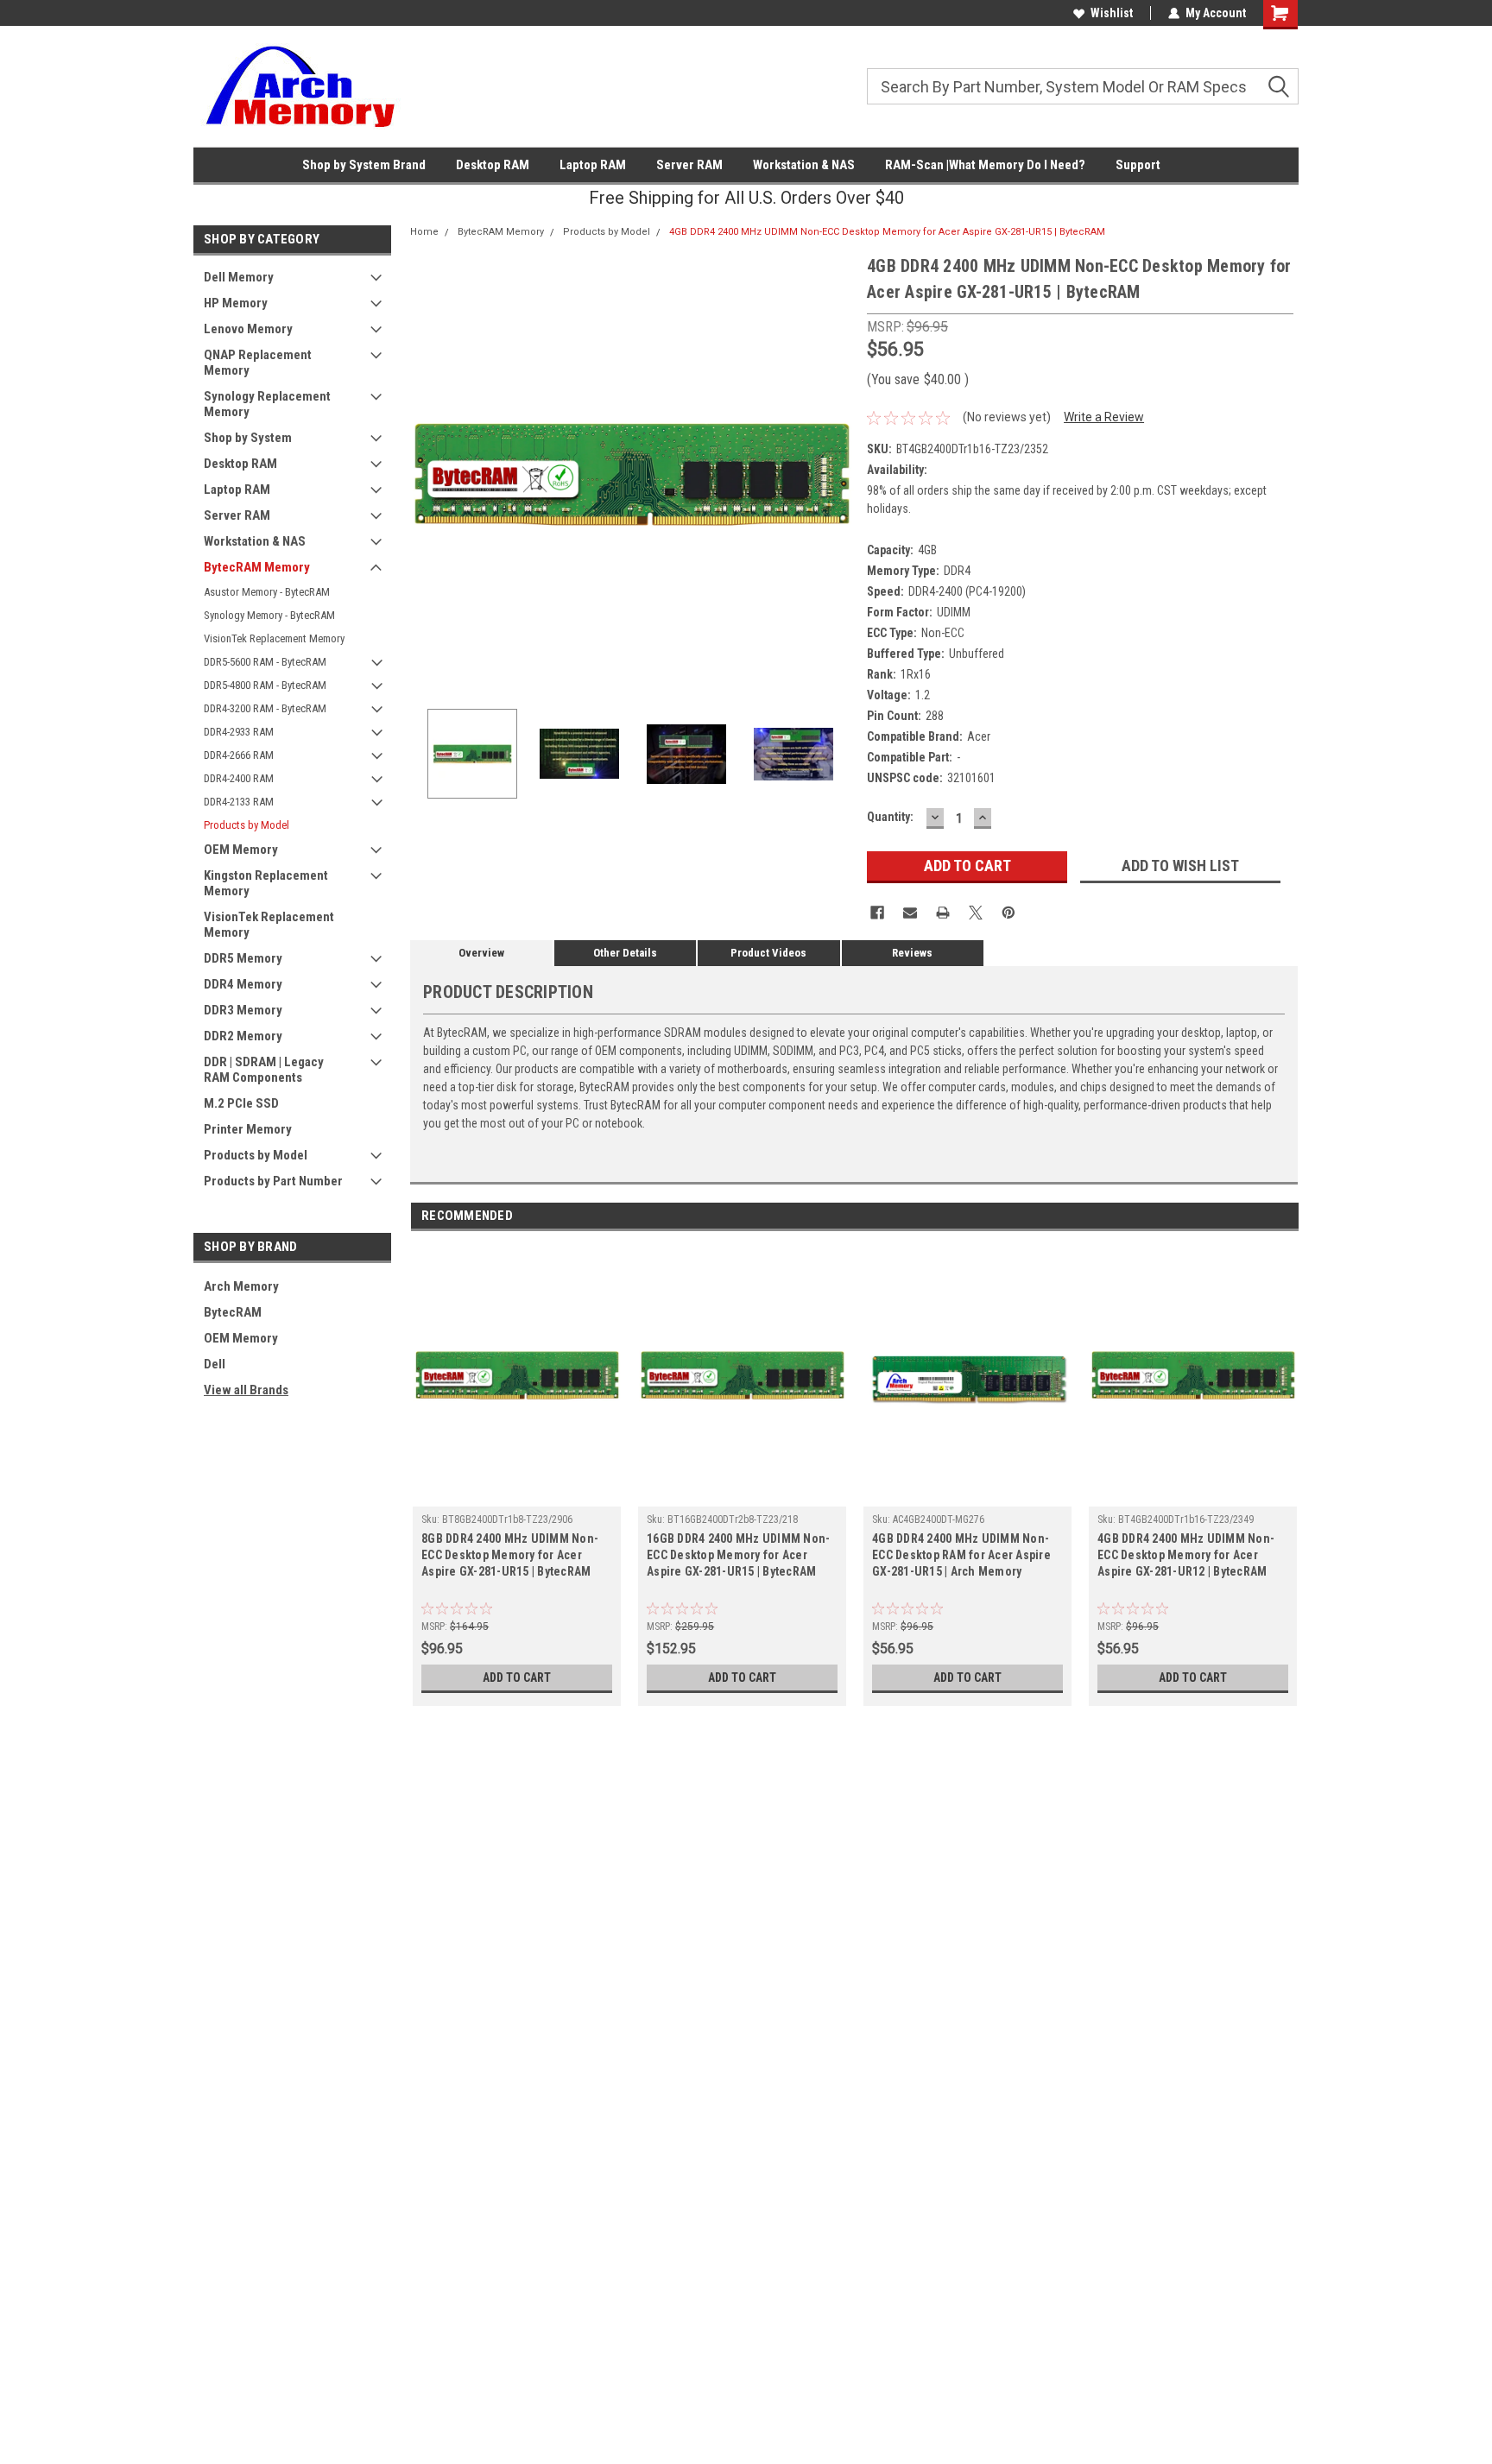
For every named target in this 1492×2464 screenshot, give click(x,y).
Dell (215, 1364)
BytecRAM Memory (257, 567)
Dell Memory (239, 277)
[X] (976, 913)
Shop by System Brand (364, 165)
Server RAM (689, 165)
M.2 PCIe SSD (241, 1103)
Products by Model (247, 825)
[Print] (943, 913)
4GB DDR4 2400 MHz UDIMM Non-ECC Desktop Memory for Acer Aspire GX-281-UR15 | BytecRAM (887, 232)
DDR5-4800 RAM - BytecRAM (265, 685)
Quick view (517, 1494)
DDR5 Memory (243, 958)
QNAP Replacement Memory (258, 363)
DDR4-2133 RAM (239, 802)
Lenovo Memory (248, 329)
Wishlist (1112, 13)
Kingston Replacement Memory (266, 883)
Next (837, 474)
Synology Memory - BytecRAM (269, 615)
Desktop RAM (493, 165)
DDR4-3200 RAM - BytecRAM (265, 708)
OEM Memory (241, 850)
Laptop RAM (593, 165)
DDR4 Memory (243, 984)
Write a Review (1104, 417)
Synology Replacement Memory (267, 404)
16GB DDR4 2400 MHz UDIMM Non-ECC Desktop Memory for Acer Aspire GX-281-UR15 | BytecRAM (738, 1555)
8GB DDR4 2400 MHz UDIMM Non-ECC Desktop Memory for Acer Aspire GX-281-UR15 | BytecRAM (510, 1555)
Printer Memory (248, 1129)
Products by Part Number (273, 1181)
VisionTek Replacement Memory (274, 638)
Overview (481, 953)
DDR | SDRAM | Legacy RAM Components (264, 1070)
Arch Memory (241, 1286)
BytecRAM (233, 1312)
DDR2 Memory (243, 1036)
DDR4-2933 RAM (239, 732)
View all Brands (246, 1390)
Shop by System (248, 438)
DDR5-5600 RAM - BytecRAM (265, 662)
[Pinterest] (1008, 913)
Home (424, 232)
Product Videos (768, 953)
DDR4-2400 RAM (239, 778)
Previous (427, 474)
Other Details (625, 953)
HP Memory (236, 303)
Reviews (912, 953)
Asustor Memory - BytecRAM (267, 592)
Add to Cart (517, 1677)
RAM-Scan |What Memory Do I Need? (985, 165)
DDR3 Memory (243, 1010)
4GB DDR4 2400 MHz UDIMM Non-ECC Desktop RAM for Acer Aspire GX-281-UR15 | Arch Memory (961, 1555)
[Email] (910, 913)
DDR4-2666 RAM (239, 755)
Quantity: (890, 817)
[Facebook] (877, 913)
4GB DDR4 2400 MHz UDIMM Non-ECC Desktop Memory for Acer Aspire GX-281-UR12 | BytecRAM (1186, 1555)
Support (1138, 165)
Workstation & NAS (804, 165)
